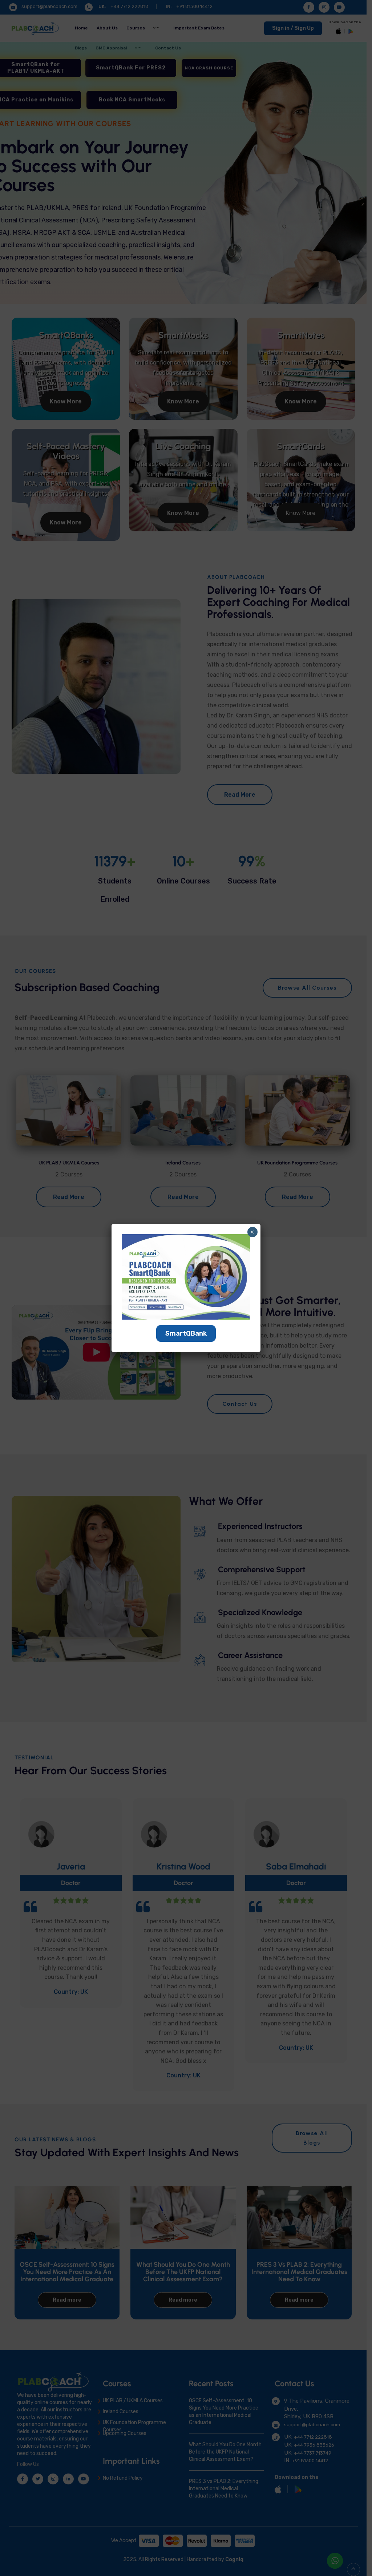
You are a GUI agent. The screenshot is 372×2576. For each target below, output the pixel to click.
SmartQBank (186, 1333)
